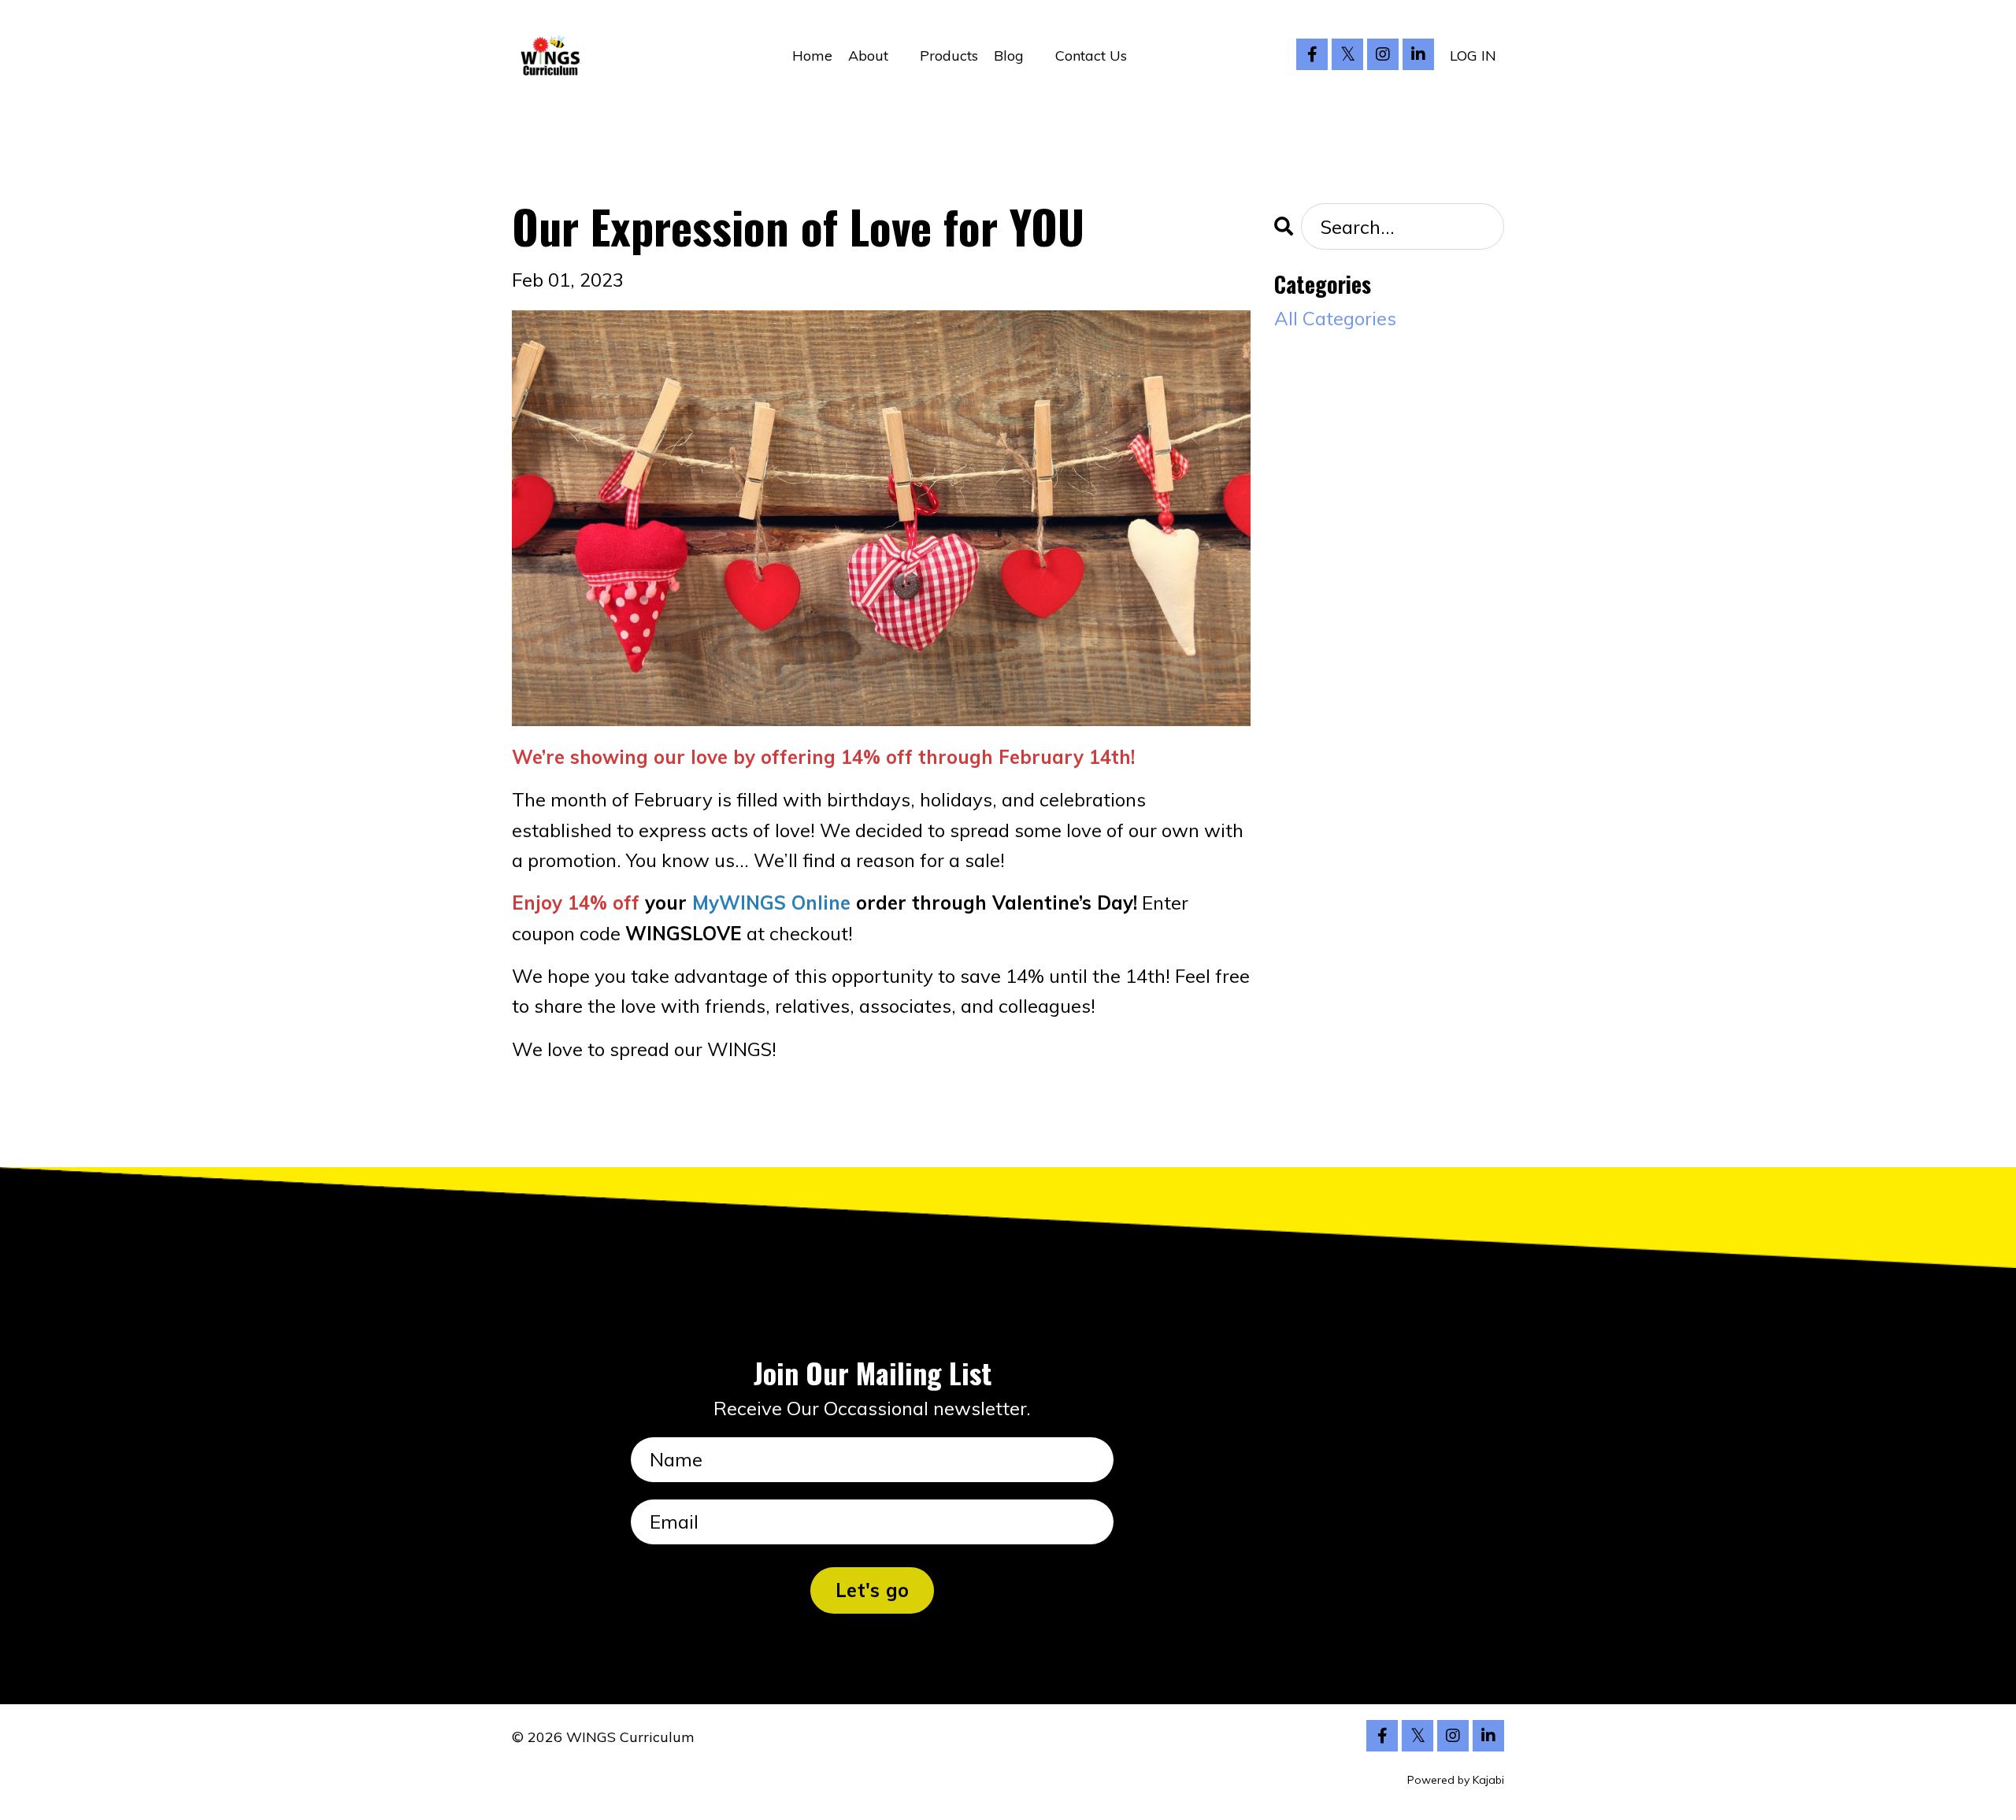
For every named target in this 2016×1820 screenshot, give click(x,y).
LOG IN (1473, 56)
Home (812, 56)
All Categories (1335, 318)
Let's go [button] (872, 1590)
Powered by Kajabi (1456, 1780)
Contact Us (1091, 56)
